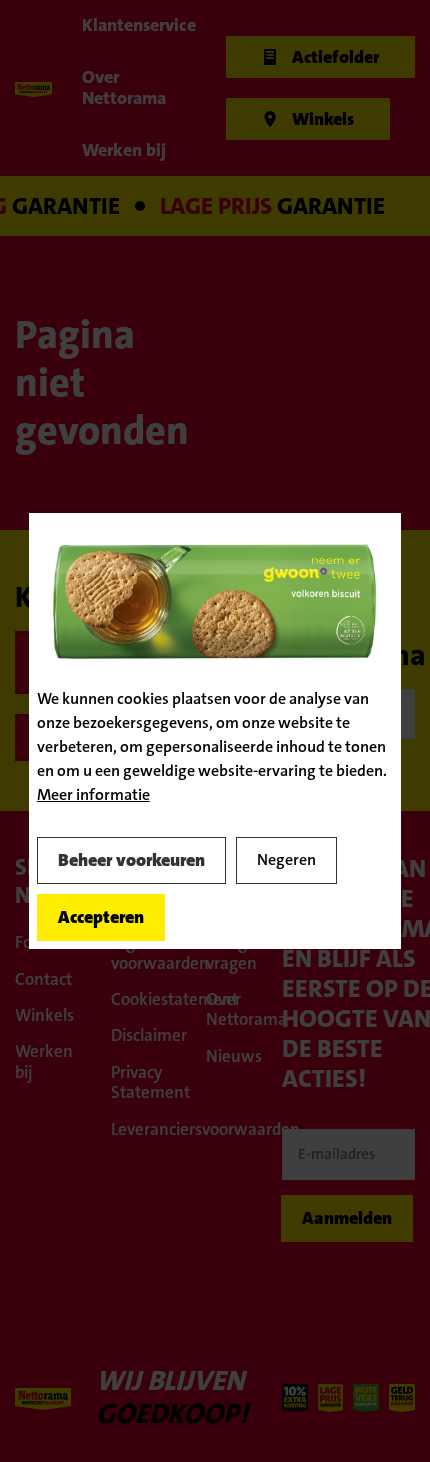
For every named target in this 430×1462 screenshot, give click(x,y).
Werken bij (44, 1061)
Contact (43, 979)
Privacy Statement (149, 1082)
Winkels (44, 1015)
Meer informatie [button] (93, 794)
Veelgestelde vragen (244, 952)
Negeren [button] (286, 859)
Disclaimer (149, 1035)
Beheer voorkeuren (131, 860)
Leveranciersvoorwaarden (149, 1129)
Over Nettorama (244, 1009)
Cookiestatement (149, 999)
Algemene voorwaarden (149, 952)
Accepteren (101, 917)
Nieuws (234, 1056)
